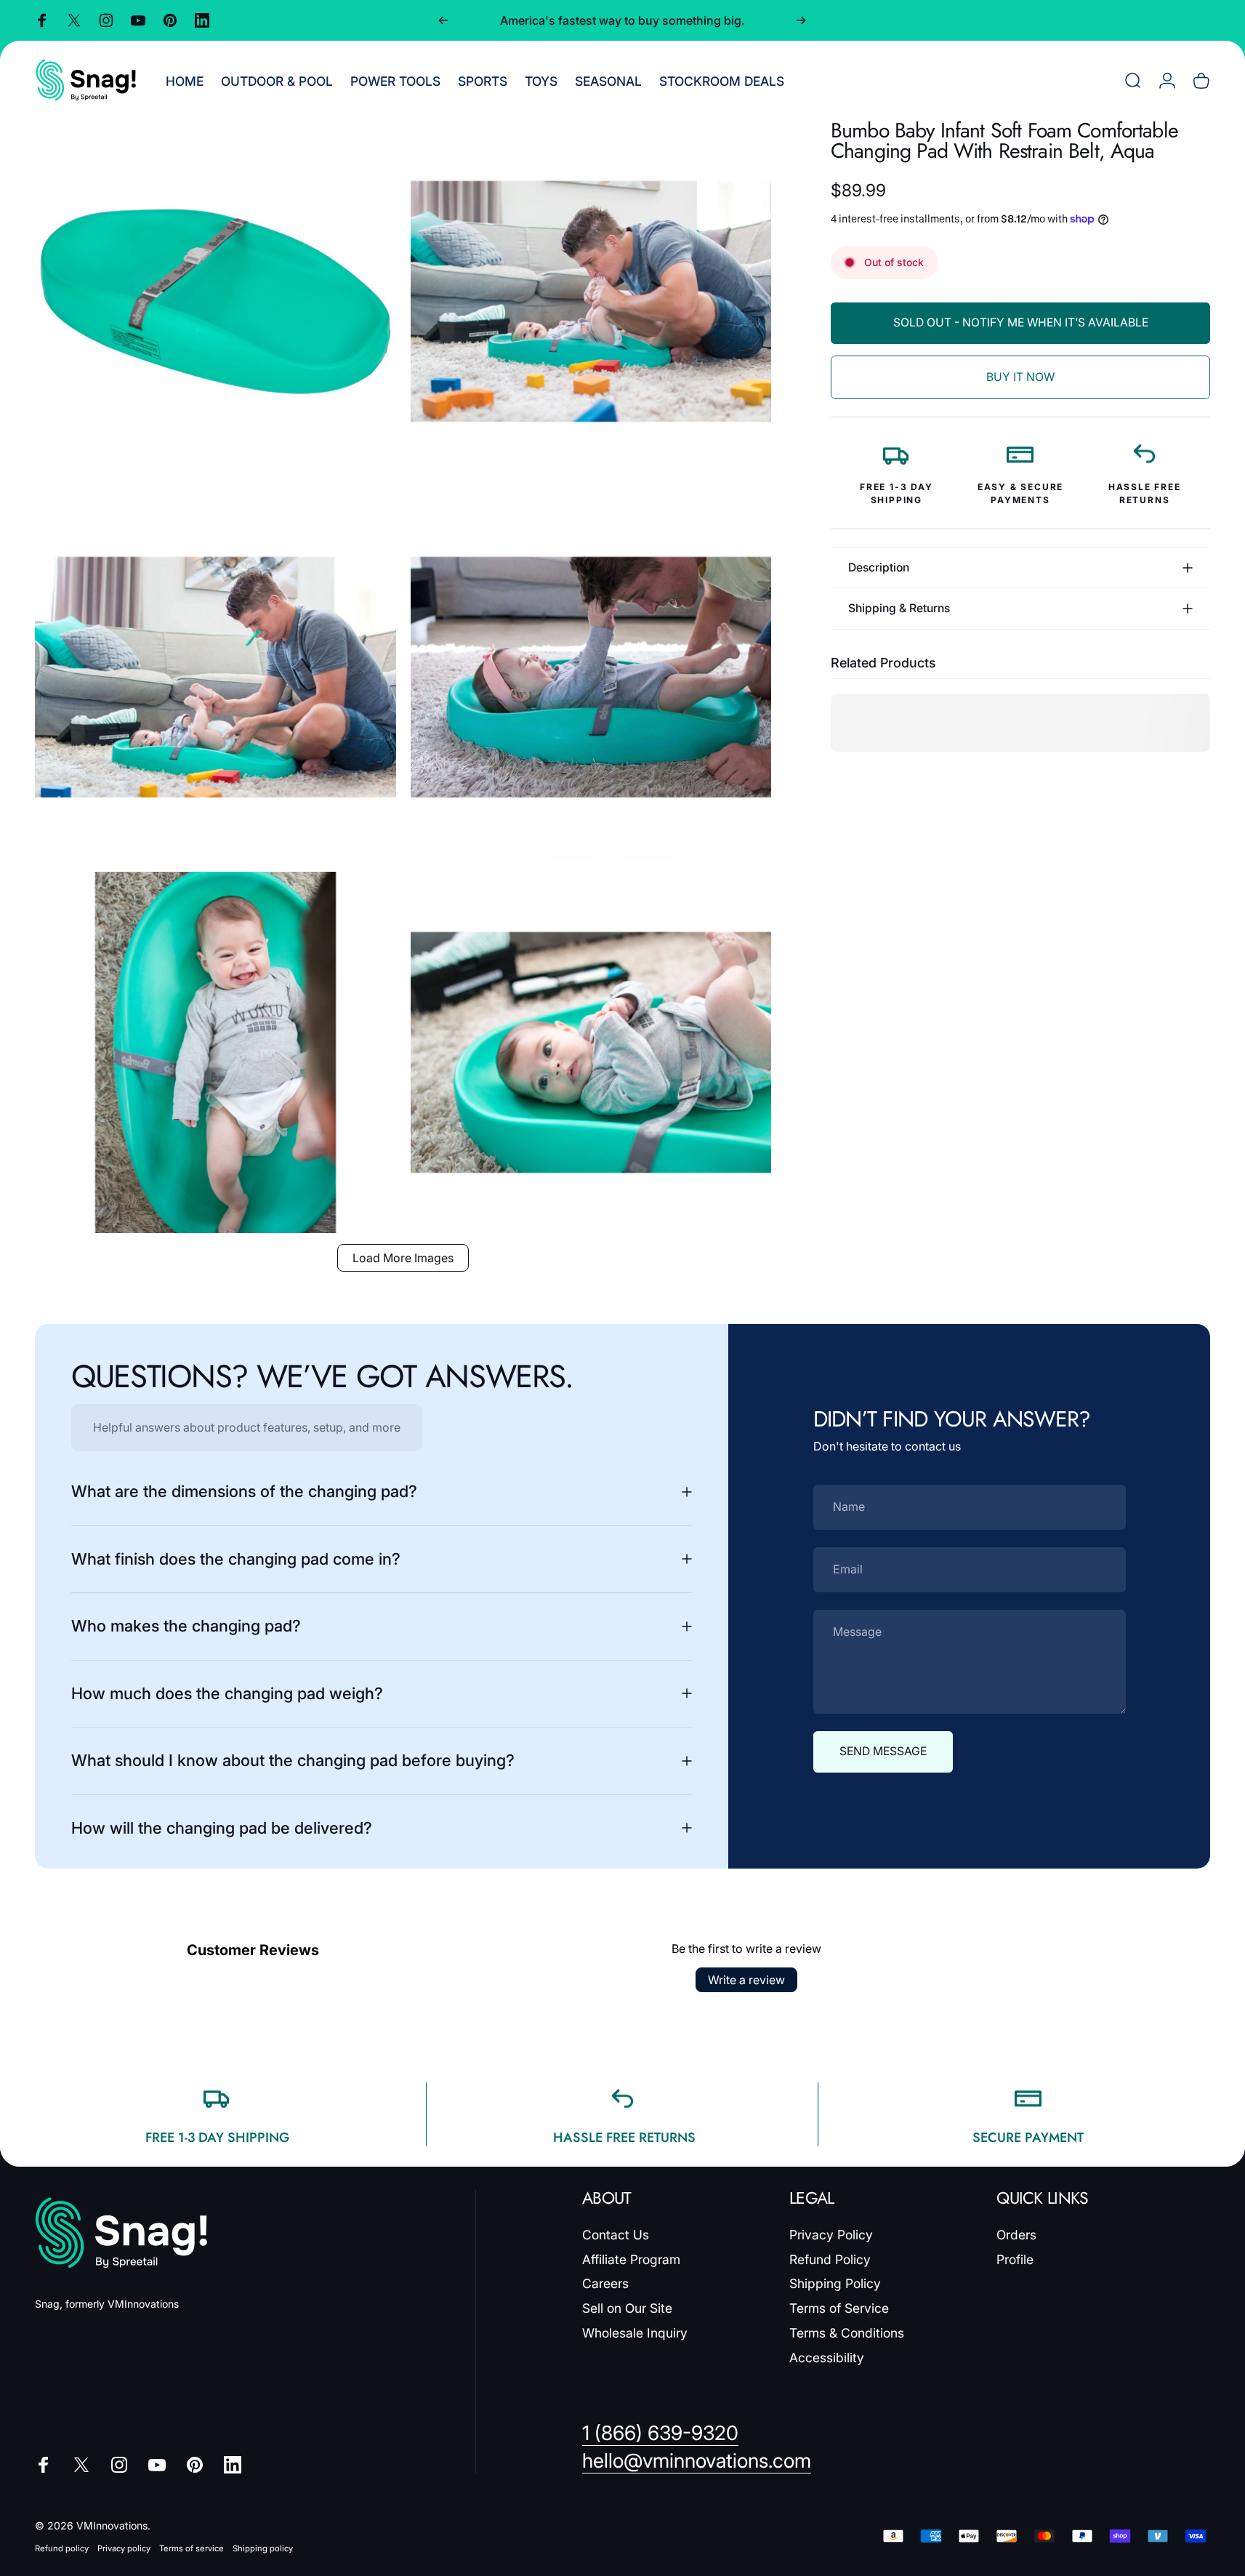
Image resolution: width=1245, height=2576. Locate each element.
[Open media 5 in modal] (215, 1052)
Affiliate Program (631, 2259)
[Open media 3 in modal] (215, 677)
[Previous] (443, 20)
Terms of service (192, 2548)
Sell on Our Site (627, 2308)
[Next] (801, 20)
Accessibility (827, 2358)
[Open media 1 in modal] (215, 301)
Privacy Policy (831, 2235)
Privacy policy (124, 2548)
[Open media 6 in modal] (591, 1052)
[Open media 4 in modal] (591, 677)
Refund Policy (830, 2259)
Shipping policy (263, 2548)
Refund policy (62, 2548)
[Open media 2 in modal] (591, 301)
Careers (605, 2283)
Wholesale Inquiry (635, 2333)
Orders (1016, 2235)
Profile (1015, 2259)
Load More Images (403, 1258)
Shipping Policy (835, 2283)
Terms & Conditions (847, 2333)
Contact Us (616, 2235)
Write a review (746, 1980)
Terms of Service (839, 2308)
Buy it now (1020, 377)
